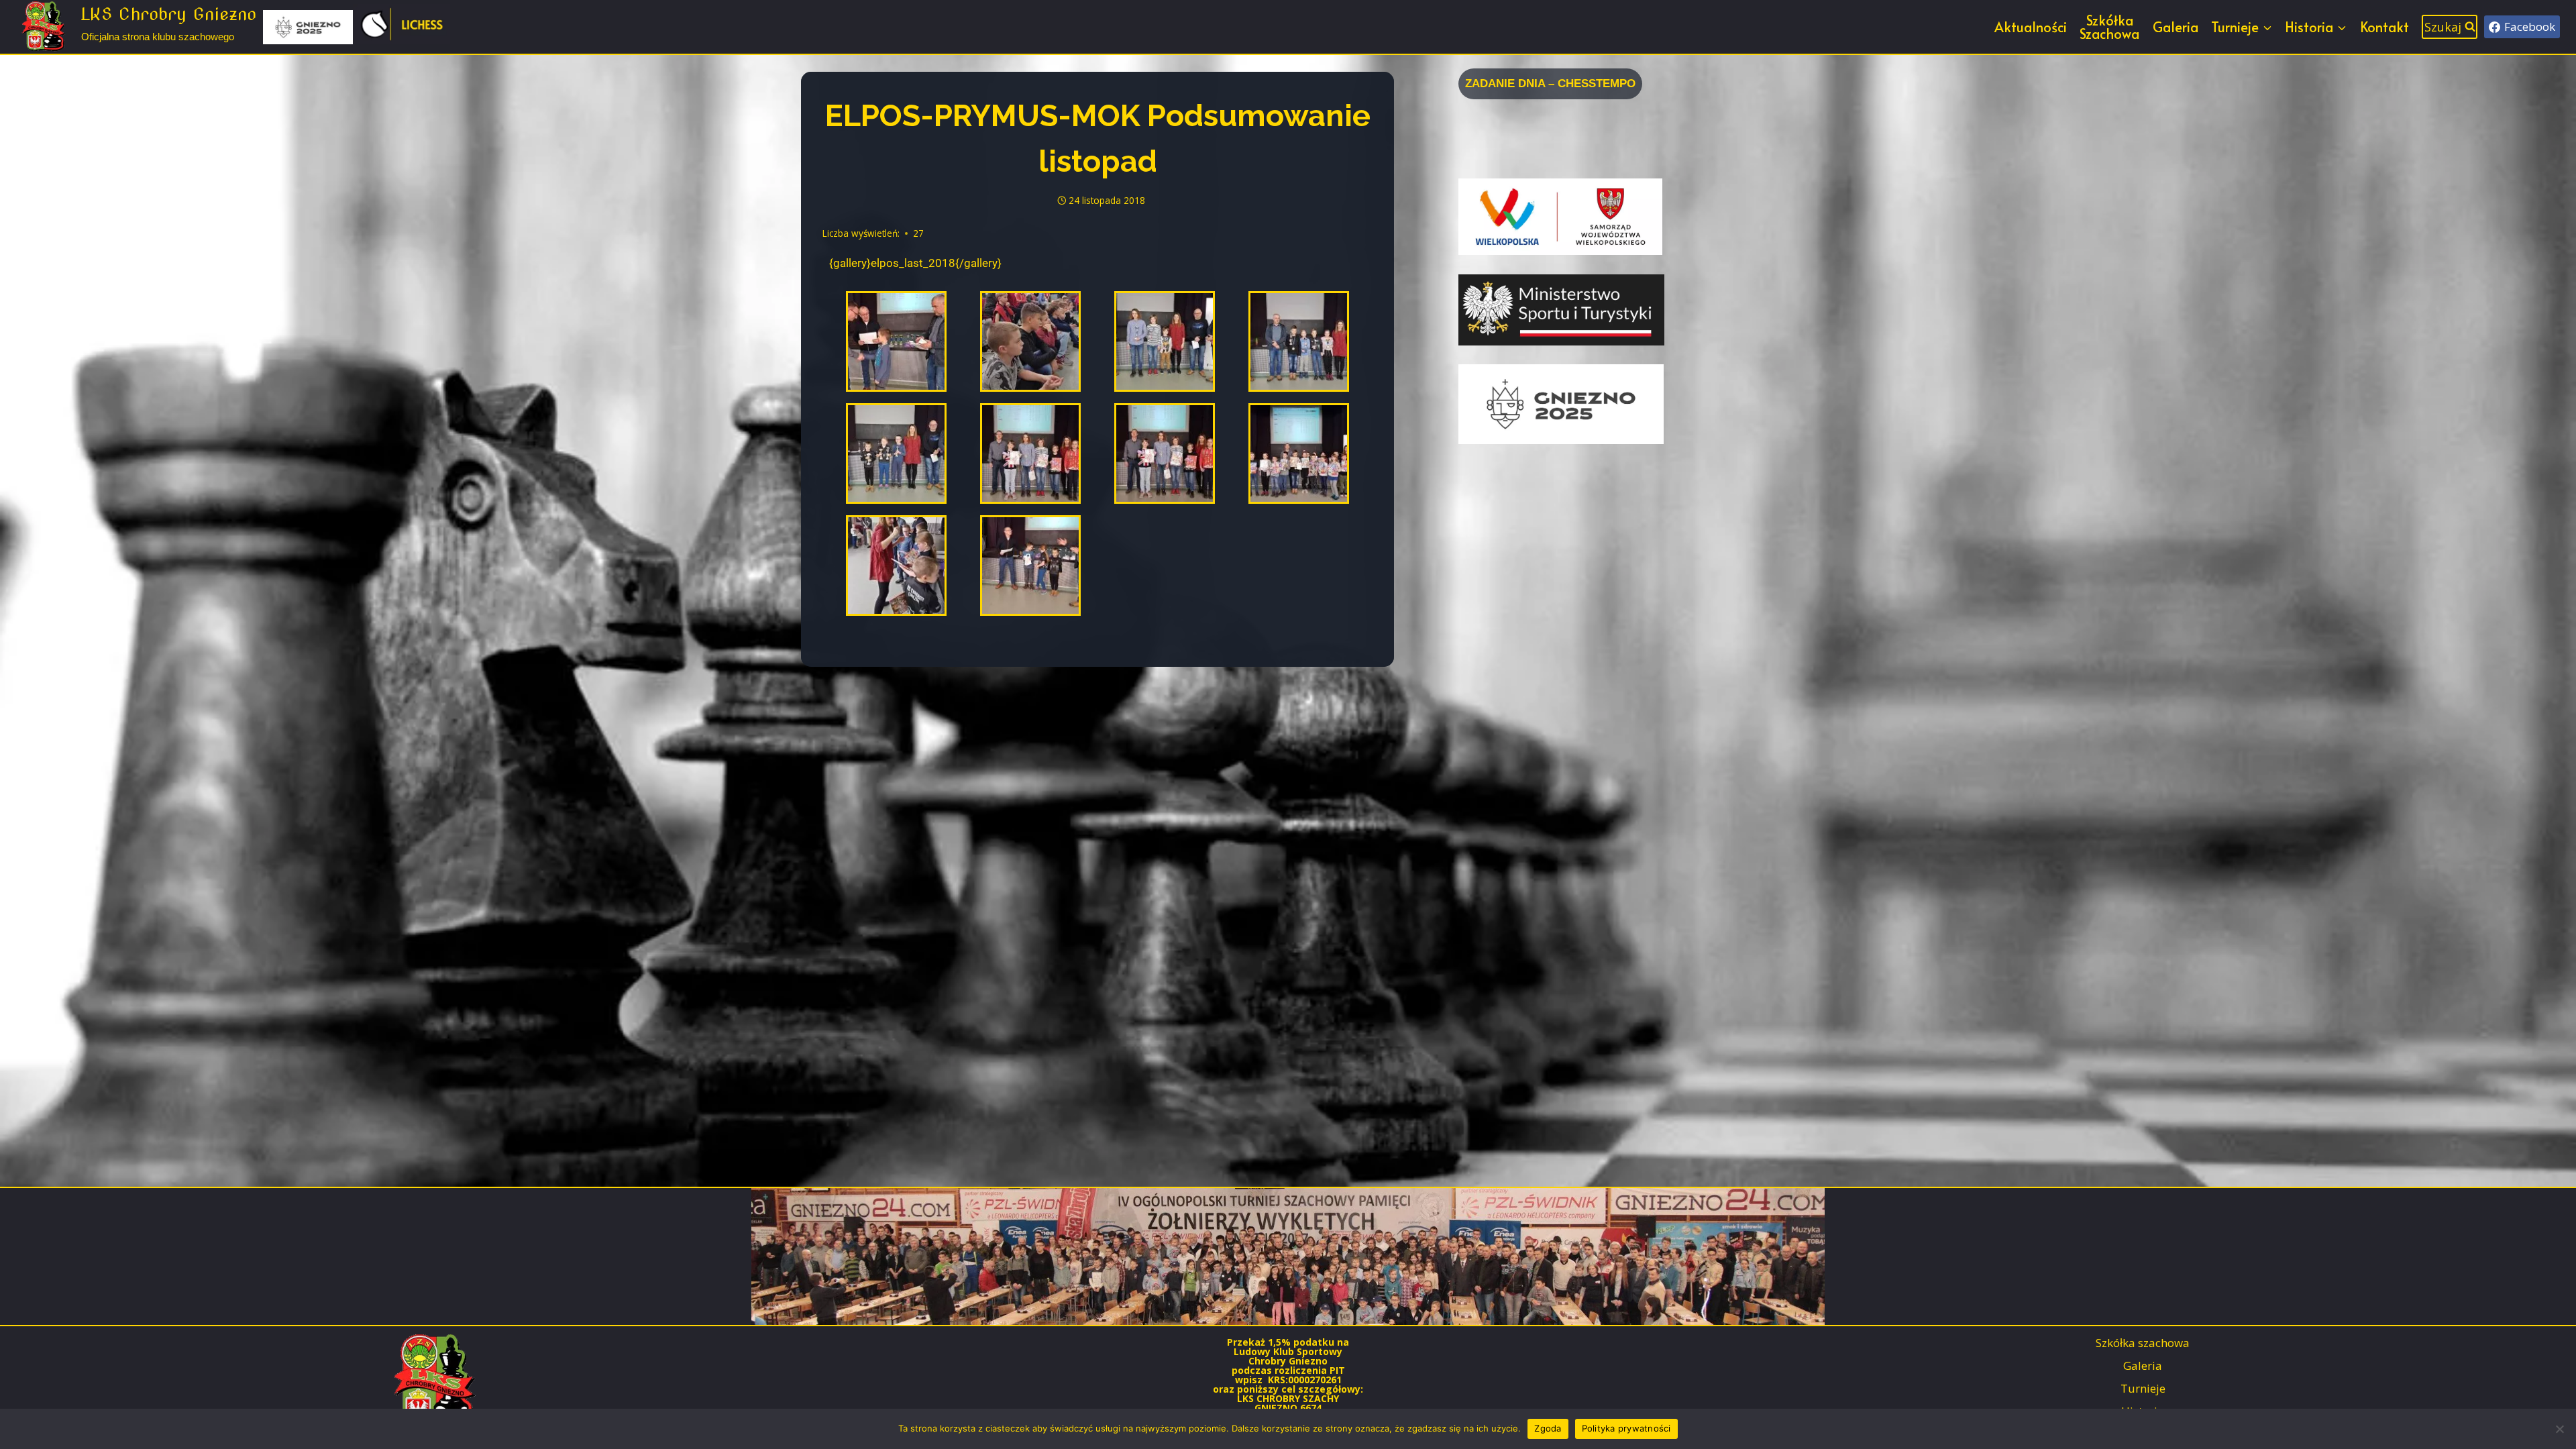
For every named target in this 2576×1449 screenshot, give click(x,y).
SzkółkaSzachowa (2109, 27)
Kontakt (2384, 27)
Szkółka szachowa (2143, 1343)
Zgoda (1548, 1428)
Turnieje (2143, 1388)
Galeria (2176, 27)
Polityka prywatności (1626, 1428)
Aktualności (2031, 27)
